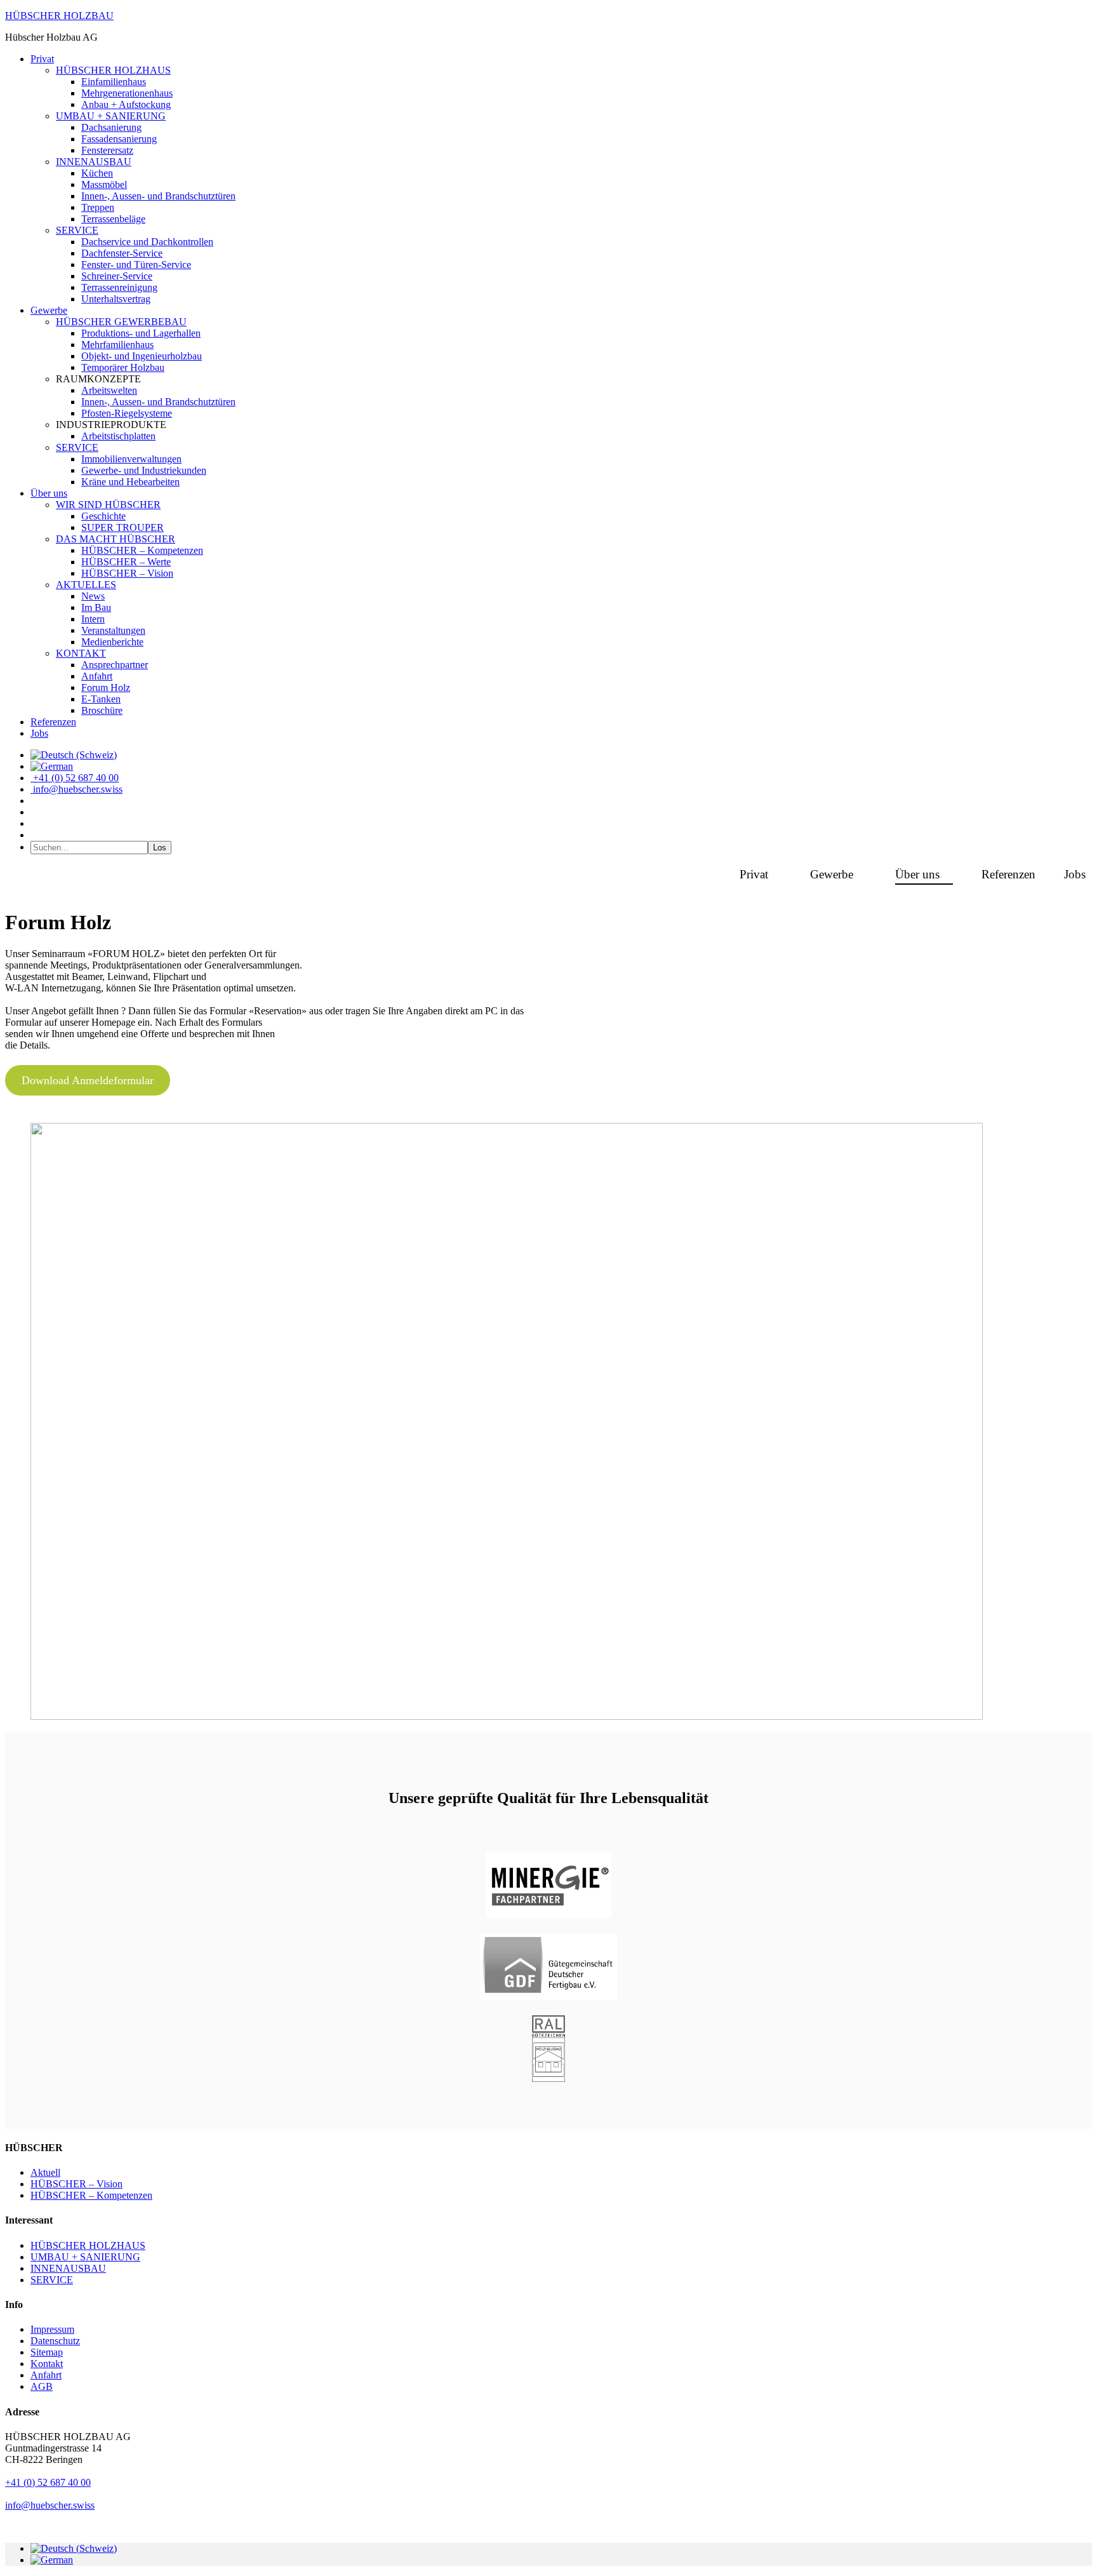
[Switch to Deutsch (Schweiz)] (74, 2548)
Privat (754, 874)
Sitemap (47, 2352)
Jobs (1075, 874)
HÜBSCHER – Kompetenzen (91, 2195)
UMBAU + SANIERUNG (85, 2257)
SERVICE (52, 2280)
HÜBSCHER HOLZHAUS (88, 2245)
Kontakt (47, 2364)
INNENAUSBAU (68, 2268)
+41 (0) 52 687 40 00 (48, 2482)
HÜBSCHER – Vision (76, 2184)
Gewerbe (832, 874)
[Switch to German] (52, 766)
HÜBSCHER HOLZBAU (59, 16)
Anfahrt (46, 2375)
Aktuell (45, 2172)
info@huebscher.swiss (50, 2505)
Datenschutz (55, 2341)
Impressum (52, 2329)
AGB (42, 2386)
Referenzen (1008, 874)
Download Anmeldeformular (88, 1080)
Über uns (917, 874)
